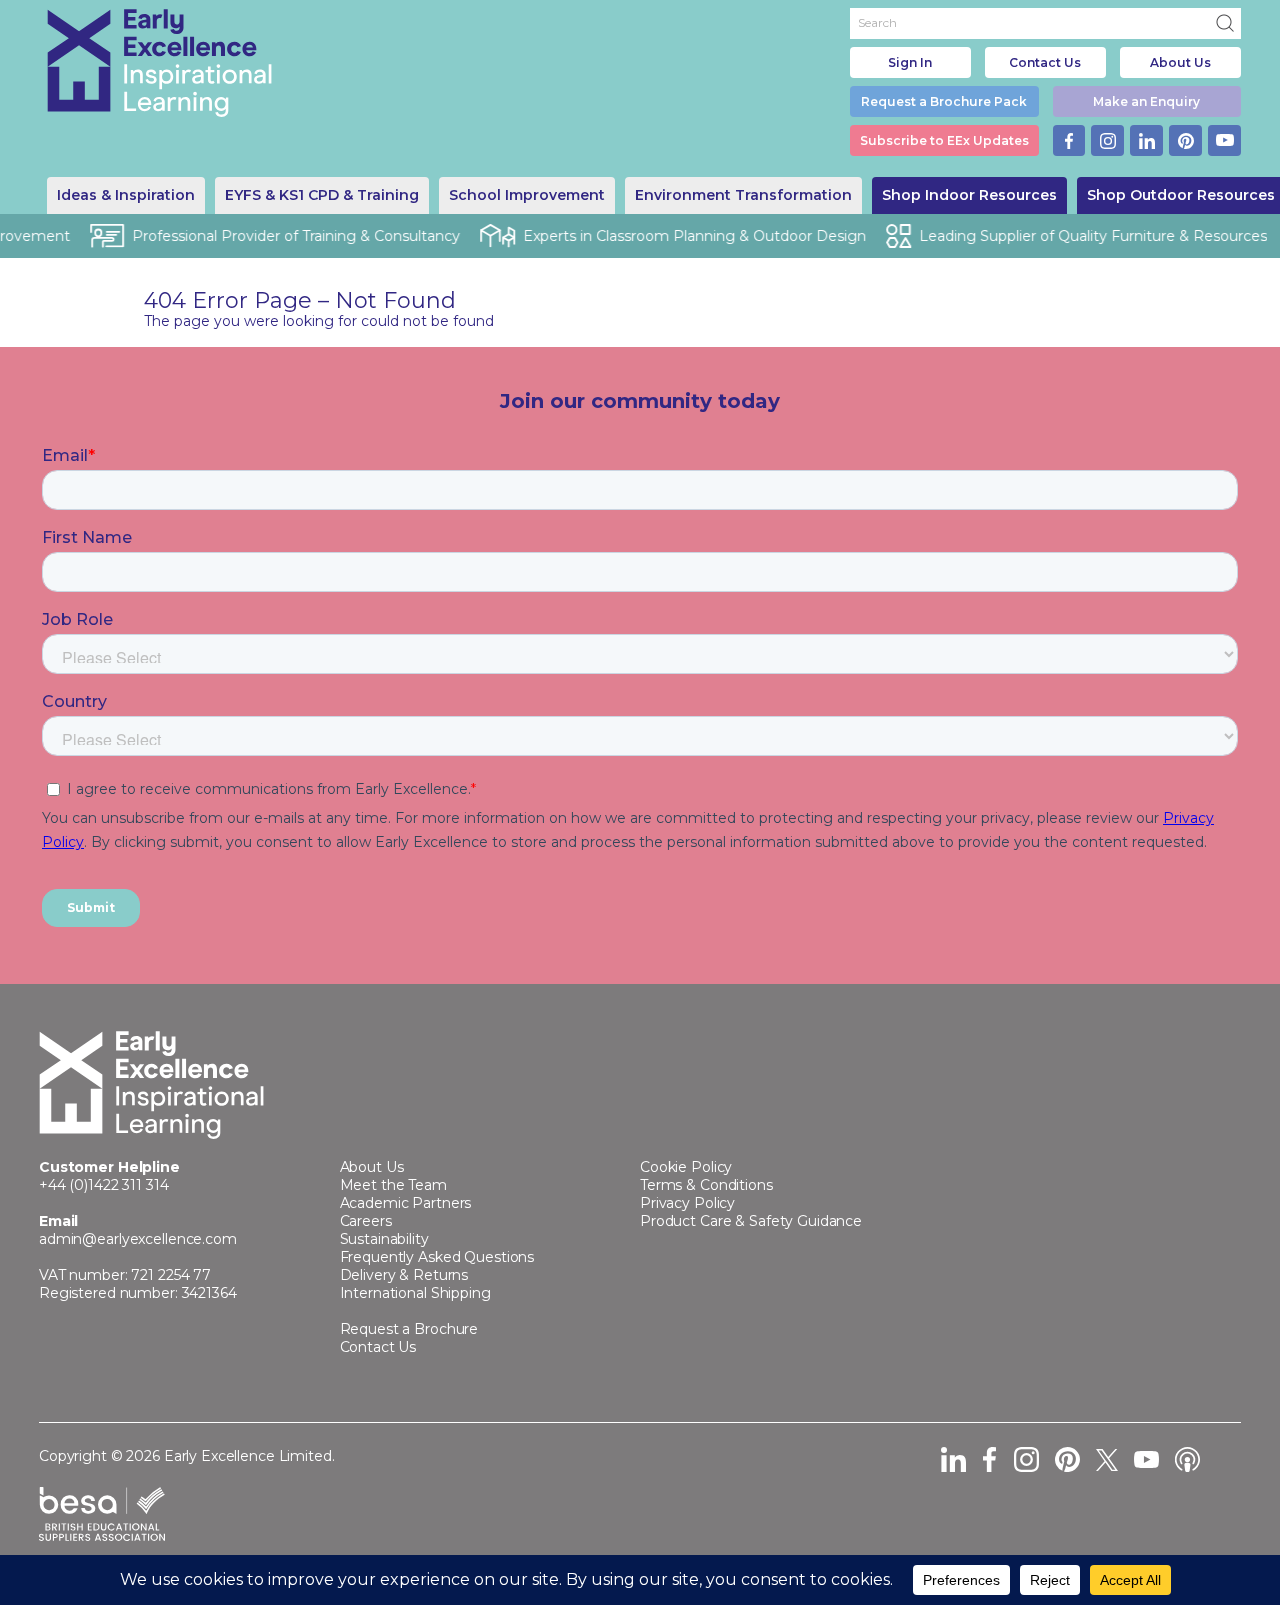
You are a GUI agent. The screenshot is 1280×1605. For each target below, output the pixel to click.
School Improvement (527, 195)
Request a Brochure (409, 1329)
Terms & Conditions (706, 1185)
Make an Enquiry (1146, 101)
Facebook (1069, 140)
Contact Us (1045, 62)
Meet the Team (393, 1185)
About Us (1180, 62)
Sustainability (384, 1239)
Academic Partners (406, 1203)
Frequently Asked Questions (437, 1257)
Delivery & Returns (404, 1275)
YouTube (1224, 140)
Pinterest (1185, 140)
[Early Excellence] (160, 63)
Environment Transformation (743, 195)
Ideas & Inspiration (126, 195)
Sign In (910, 62)
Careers (366, 1221)
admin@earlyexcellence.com (138, 1239)
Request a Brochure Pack (944, 101)
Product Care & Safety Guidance (751, 1221)
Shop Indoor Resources (969, 195)
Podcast (1187, 1459)
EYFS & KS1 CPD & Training (322, 195)
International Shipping (415, 1293)
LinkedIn (1146, 140)
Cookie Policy (686, 1167)
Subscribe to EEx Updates (944, 140)
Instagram (1107, 140)
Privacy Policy (687, 1203)
